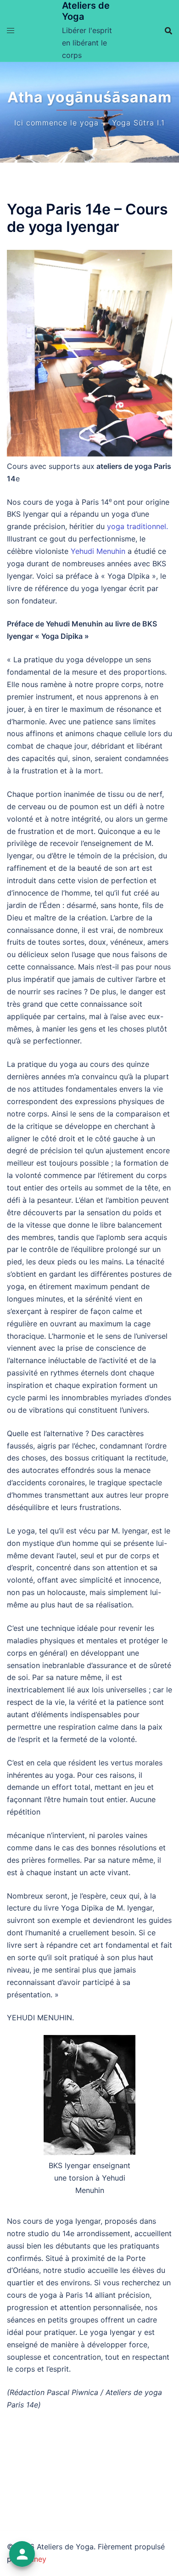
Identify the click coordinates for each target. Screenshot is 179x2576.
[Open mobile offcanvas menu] (11, 31)
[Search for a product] (168, 31)
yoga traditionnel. (137, 526)
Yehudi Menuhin (98, 551)
